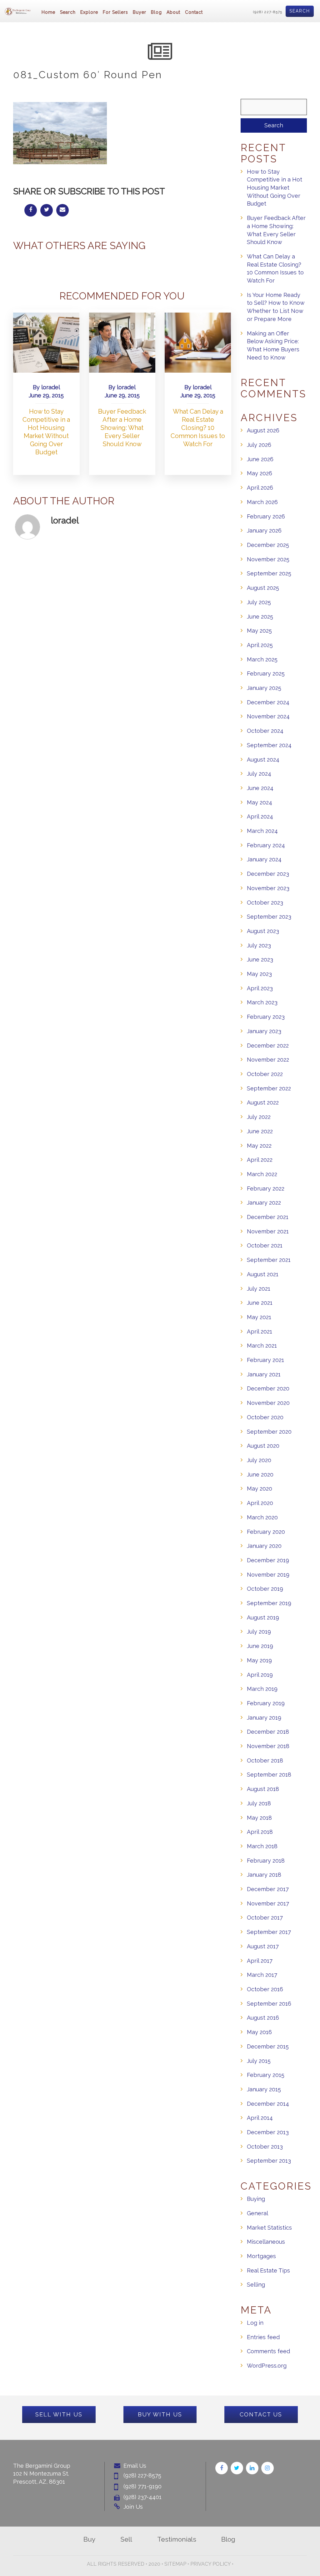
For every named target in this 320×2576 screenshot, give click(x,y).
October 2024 (265, 731)
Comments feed (268, 2351)
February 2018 (266, 1861)
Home (48, 12)
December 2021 (268, 1217)
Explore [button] (89, 12)
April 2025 (260, 645)
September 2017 (269, 1932)
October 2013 (265, 2147)
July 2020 (259, 1460)
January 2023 (264, 1031)
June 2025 (260, 617)
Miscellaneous (266, 2242)
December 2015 (268, 2046)
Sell (126, 2539)
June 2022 (260, 1131)
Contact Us (261, 2414)
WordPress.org (267, 2366)
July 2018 (259, 1803)
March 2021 (262, 1346)
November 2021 (268, 1231)
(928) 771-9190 (142, 2486)
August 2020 (263, 1446)
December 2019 (268, 1560)
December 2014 (268, 2104)
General (257, 2213)
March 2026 (262, 502)
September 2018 (269, 1775)
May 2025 (259, 631)
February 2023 (266, 1017)
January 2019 (264, 1718)
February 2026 (266, 516)
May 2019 (259, 1660)
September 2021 (269, 1260)
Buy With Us (160, 2414)
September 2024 (269, 745)
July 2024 (259, 774)
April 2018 (260, 1832)
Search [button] (68, 12)
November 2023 (268, 888)
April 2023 (260, 988)
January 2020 (264, 1546)
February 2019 (266, 1703)
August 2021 (263, 1274)
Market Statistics (269, 2228)
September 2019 (269, 1603)
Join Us (133, 2507)
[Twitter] (237, 2468)
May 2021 (259, 1317)
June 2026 (260, 459)
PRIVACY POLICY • (212, 2564)
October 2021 (265, 1245)
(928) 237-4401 (142, 2497)
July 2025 (259, 602)
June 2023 (260, 959)
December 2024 (268, 702)
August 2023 (263, 931)
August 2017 (263, 1946)
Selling (256, 2285)
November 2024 (268, 716)
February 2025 (266, 673)
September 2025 (269, 573)
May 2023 (259, 974)
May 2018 (259, 1818)
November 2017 (268, 1903)
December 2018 (268, 1732)
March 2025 (262, 659)
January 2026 (264, 531)
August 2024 (263, 760)
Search (300, 11)
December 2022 (268, 1046)
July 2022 (259, 1117)
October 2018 (265, 1760)
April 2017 (260, 1961)
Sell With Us (59, 2414)
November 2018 (268, 1746)
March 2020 (262, 1517)
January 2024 (264, 859)
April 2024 (260, 816)
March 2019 (262, 1689)
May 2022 (259, 1146)
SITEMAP (175, 2564)
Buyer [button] (140, 12)
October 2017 (265, 1918)
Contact (194, 12)
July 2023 (259, 945)
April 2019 (260, 1675)
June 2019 (260, 1646)
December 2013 (268, 2132)
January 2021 (264, 1374)
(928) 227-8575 (268, 12)
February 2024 (266, 845)
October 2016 (265, 1989)
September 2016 (269, 2004)
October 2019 (265, 1589)
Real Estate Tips (268, 2270)
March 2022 (262, 1174)
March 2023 (262, 1002)
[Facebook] (222, 2468)
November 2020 (268, 1403)
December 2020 (268, 1388)
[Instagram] (267, 2468)
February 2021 (265, 1360)
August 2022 (263, 1102)
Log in (255, 2323)
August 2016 (263, 2018)
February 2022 (266, 1189)
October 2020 (265, 1417)
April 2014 (260, 2118)
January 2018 (264, 1875)
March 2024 (262, 831)
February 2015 (266, 2075)
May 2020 (260, 1489)
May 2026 (260, 473)
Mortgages (261, 2256)
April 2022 (260, 1160)
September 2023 (269, 917)
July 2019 (259, 1632)
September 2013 (269, 2161)
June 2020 (260, 1474)
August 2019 (263, 1617)
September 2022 (269, 1088)
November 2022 (268, 1060)
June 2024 (260, 788)
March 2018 (262, 1846)
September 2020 (269, 1432)
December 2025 (268, 545)
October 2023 (265, 903)
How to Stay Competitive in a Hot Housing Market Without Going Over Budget (275, 188)
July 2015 (259, 2061)
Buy (89, 2539)
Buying (256, 2199)
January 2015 (264, 2089)
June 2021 (260, 1303)
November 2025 (268, 559)
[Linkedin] (252, 2468)
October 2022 (265, 1074)
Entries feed (263, 2337)
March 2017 (262, 1975)
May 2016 (259, 2032)
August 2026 (263, 430)
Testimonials (177, 2539)
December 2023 (268, 874)
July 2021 (259, 1289)
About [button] (173, 12)
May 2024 (260, 802)
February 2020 (266, 1532)
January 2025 (264, 688)
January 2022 (264, 1203)
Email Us (135, 2466)
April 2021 (260, 1331)
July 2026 (259, 445)
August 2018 (263, 1789)
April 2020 (260, 1503)
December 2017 (268, 1889)
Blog (156, 12)
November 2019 (268, 1575)
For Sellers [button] (115, 12)
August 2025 (263, 588)
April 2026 (260, 488)
